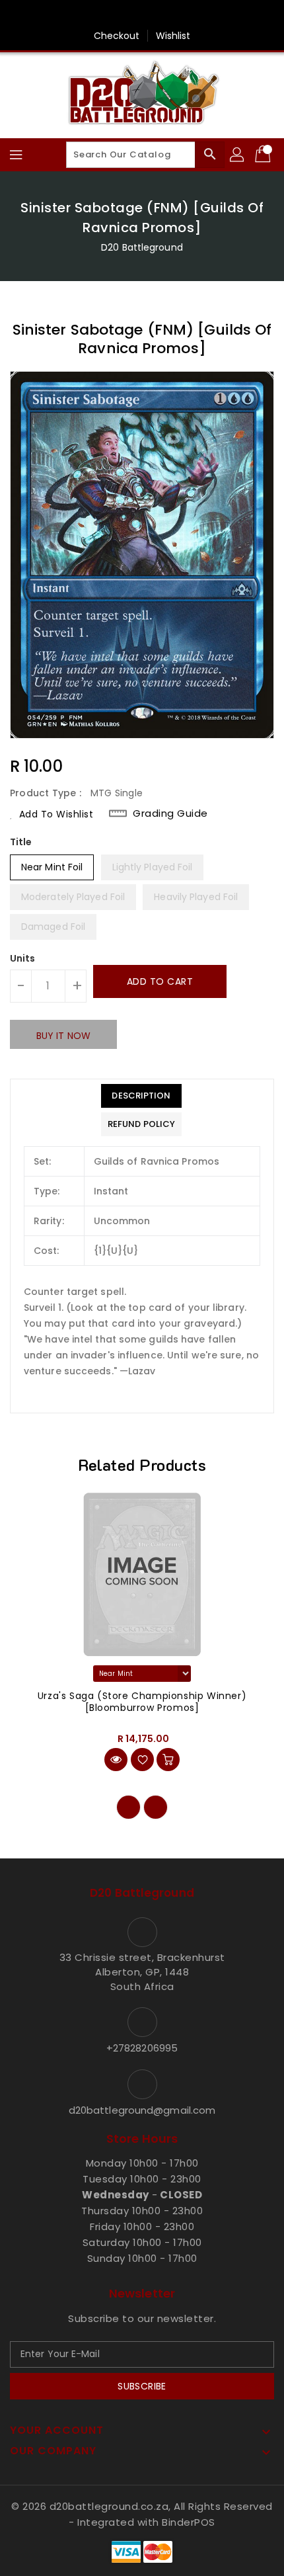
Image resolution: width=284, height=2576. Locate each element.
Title (21, 842)
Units (23, 958)
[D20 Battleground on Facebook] (142, 15)
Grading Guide (170, 813)
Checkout (117, 36)
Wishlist (173, 36)
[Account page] (238, 155)
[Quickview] (116, 1760)
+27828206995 (142, 2048)
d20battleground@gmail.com (142, 2110)
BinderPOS (189, 2522)
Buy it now (63, 1036)
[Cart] (264, 155)
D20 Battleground (142, 247)
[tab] (141, 1096)
